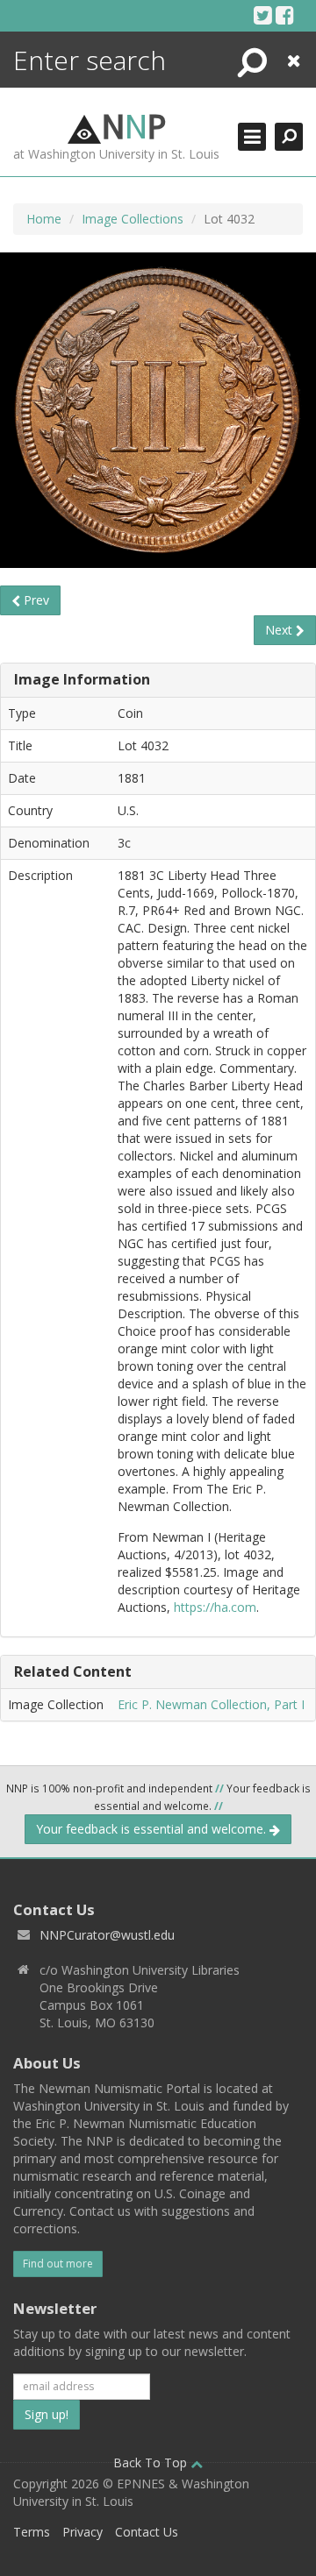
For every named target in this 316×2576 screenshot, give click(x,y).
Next (280, 630)
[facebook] (285, 15)
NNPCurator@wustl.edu (107, 1935)
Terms (32, 2532)
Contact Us (147, 2532)
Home (44, 219)
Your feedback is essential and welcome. (153, 1829)
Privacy (83, 2532)
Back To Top (152, 2462)
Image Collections (133, 219)
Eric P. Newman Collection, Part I (211, 1704)
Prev (35, 600)
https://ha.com (215, 1607)
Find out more (58, 2264)
